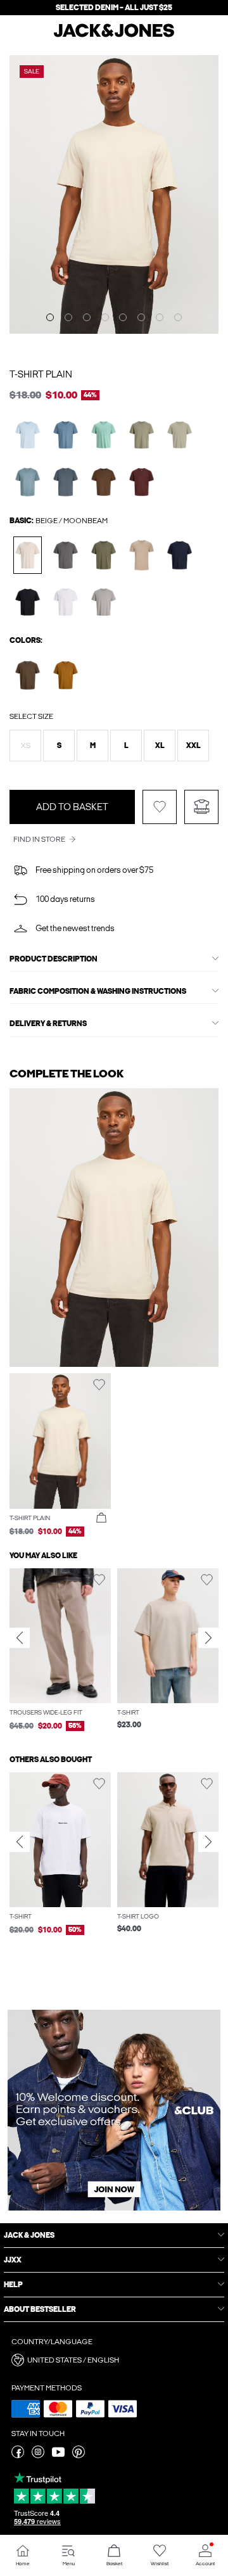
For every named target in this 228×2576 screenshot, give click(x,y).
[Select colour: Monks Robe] (66, 675)
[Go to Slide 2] (68, 317)
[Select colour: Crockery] (142, 555)
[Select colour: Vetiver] (142, 435)
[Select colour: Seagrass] (180, 435)
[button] (25, 746)
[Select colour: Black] (28, 602)
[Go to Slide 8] (178, 317)
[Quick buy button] (101, 1518)
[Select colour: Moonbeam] (28, 555)
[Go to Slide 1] (50, 317)
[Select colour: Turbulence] (66, 482)
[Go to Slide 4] (105, 317)
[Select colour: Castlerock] (66, 555)
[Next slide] (208, 1638)
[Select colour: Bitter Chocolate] (142, 482)
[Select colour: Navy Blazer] (180, 555)
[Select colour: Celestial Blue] (28, 435)
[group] (60, 1651)
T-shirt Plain (41, 374)
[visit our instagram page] (38, 2456)
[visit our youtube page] (58, 2456)
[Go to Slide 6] (141, 317)
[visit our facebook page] (18, 2456)
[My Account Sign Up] (114, 2110)
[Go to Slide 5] (123, 317)
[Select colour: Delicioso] (28, 675)
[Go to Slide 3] (87, 317)
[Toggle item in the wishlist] (160, 807)
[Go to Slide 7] (160, 317)
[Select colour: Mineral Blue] (104, 435)
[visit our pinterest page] (79, 2456)
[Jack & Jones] (114, 35)
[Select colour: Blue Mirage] (66, 435)
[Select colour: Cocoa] (104, 482)
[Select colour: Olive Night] (104, 555)
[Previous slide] (20, 1638)
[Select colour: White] (66, 602)
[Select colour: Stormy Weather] (28, 482)
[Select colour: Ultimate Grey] (104, 602)
